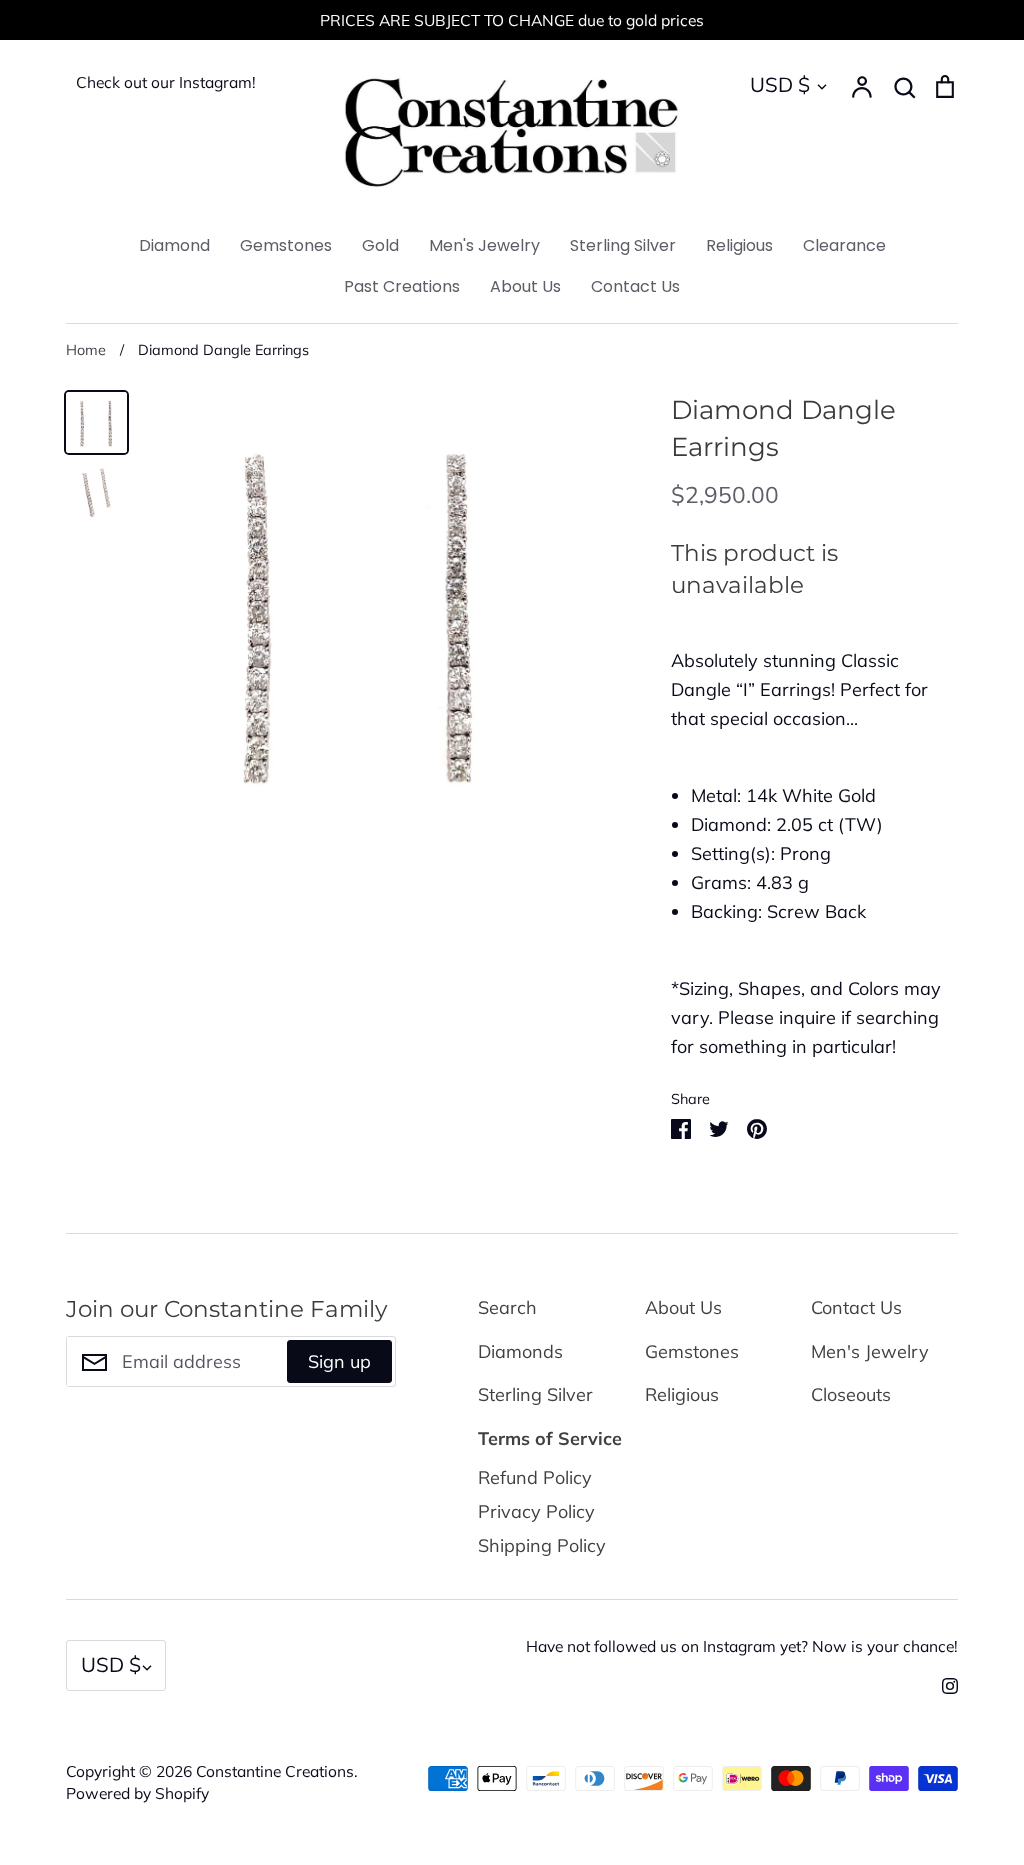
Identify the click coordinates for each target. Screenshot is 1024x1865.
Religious (739, 245)
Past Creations (402, 286)
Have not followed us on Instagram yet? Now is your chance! (742, 1646)
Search (507, 1307)
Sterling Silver (623, 245)
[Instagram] (942, 1684)
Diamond (174, 245)
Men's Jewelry (484, 245)
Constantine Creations (275, 1771)
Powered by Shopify (137, 1793)
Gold (380, 245)
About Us (525, 286)
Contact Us (635, 286)
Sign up (339, 1361)
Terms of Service (550, 1438)
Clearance (844, 245)
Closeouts (851, 1394)
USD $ (780, 84)
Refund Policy (535, 1477)
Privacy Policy (536, 1511)
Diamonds (520, 1351)
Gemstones (286, 245)
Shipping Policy (542, 1545)
